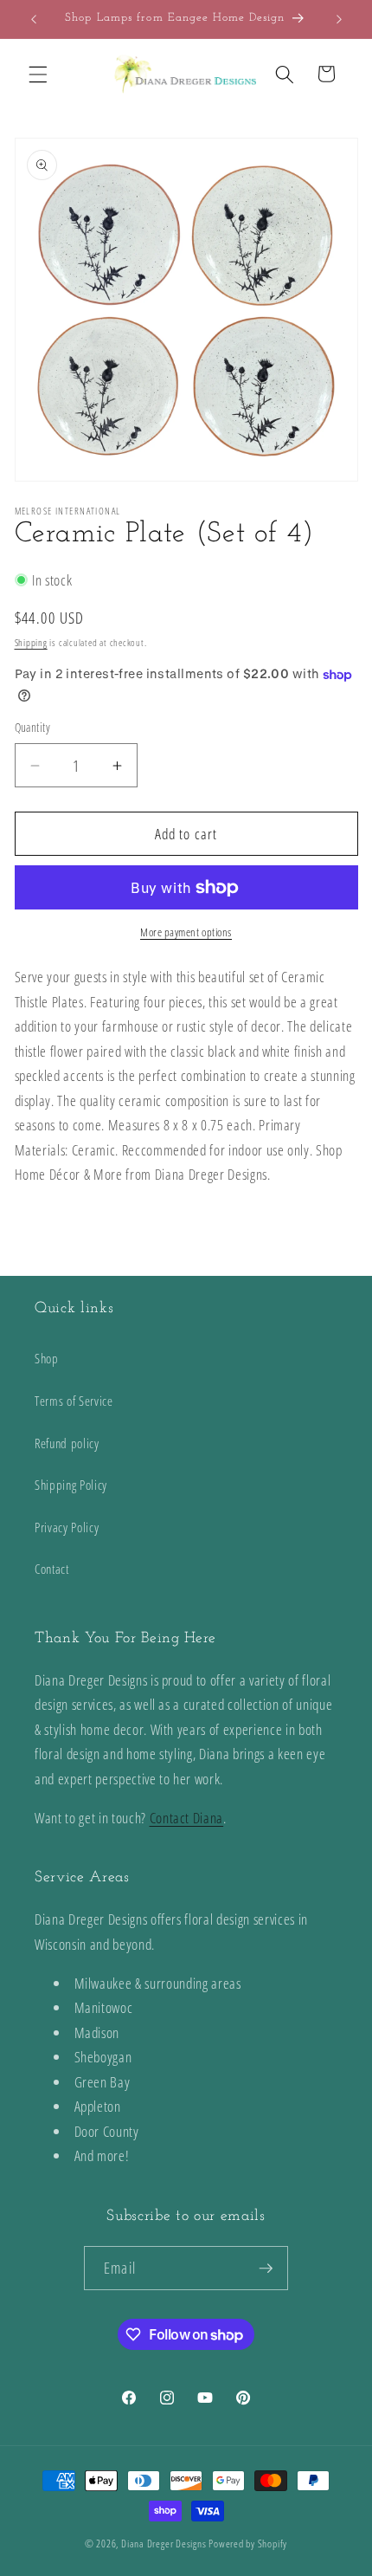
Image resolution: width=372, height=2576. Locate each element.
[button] (38, 74)
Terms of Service (74, 1401)
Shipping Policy (71, 1485)
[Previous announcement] (34, 19)
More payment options (186, 932)
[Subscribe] (266, 2269)
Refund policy (67, 1443)
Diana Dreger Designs (164, 2544)
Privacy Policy (67, 1527)
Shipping (31, 642)
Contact (52, 1569)
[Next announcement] (339, 19)
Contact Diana (187, 1818)
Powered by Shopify (248, 2544)
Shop (47, 1359)
